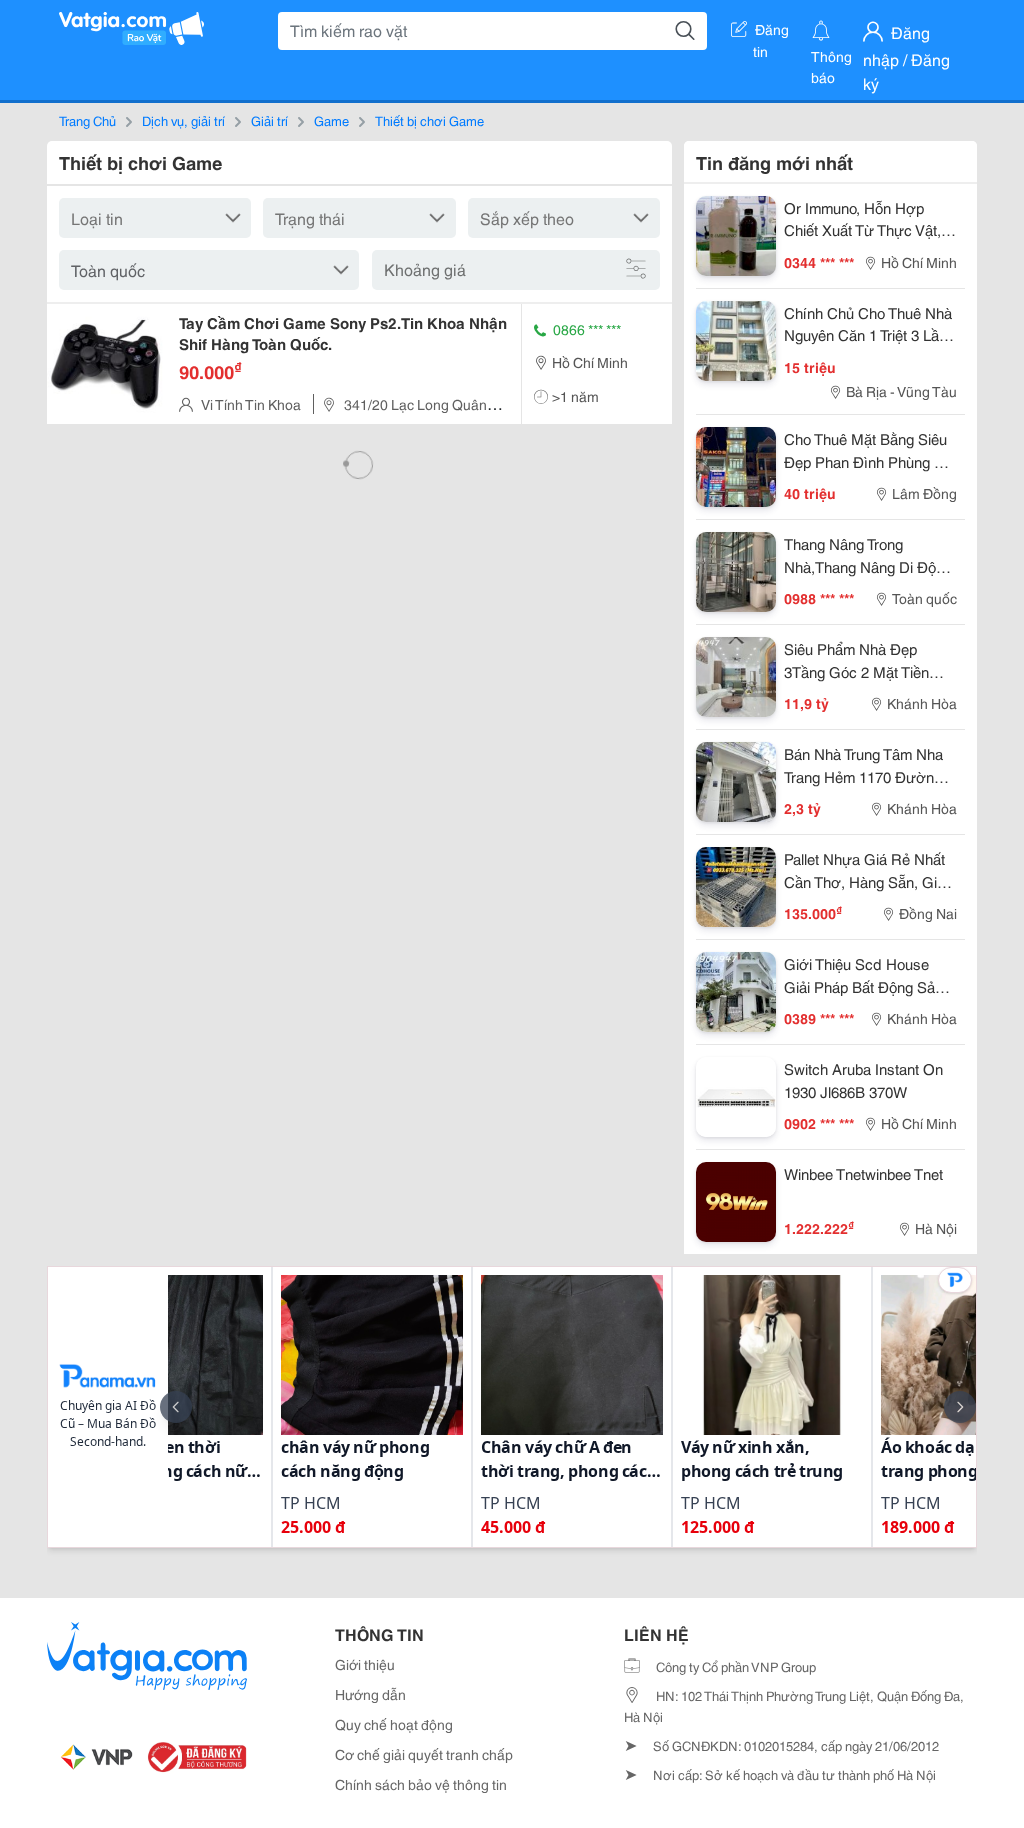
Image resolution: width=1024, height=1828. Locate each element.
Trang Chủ (87, 120)
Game (331, 120)
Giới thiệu (365, 1664)
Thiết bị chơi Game (429, 120)
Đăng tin (771, 33)
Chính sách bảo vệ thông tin (421, 1784)
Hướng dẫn (370, 1694)
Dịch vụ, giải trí (183, 120)
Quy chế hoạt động (394, 1724)
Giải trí (269, 120)
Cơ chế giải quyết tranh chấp (424, 1754)
